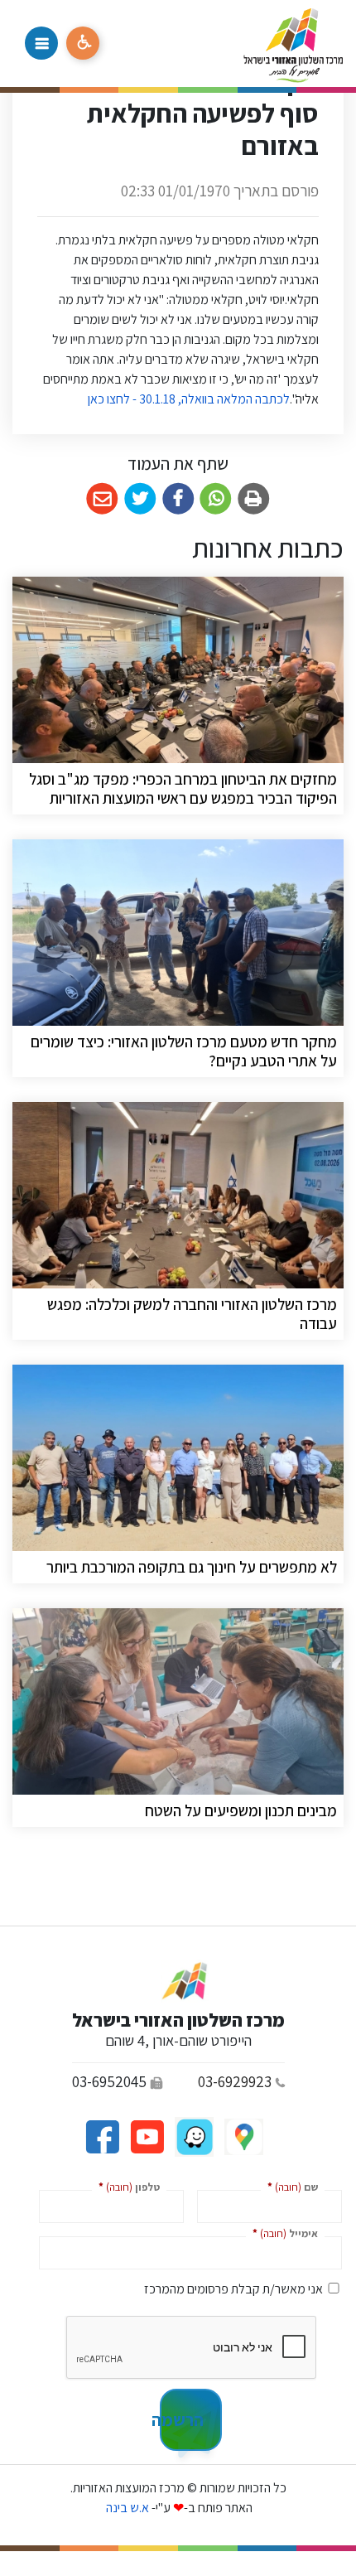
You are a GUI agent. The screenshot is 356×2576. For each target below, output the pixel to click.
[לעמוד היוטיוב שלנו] (146, 2136)
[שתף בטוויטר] (140, 499)
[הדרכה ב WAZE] (193, 2136)
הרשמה (182, 2419)
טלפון (126, 2186)
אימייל (282, 2233)
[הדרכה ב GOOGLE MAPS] (243, 2136)
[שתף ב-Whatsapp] (216, 499)
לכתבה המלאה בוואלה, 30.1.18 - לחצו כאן (188, 399)
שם (289, 2186)
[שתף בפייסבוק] (178, 499)
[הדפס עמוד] (254, 499)
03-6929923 (235, 2081)
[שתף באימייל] (102, 499)
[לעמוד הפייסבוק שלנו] (102, 2136)
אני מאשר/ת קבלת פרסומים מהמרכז (233, 2289)
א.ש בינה (126, 2508)
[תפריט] (41, 43)
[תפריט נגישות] (83, 43)
